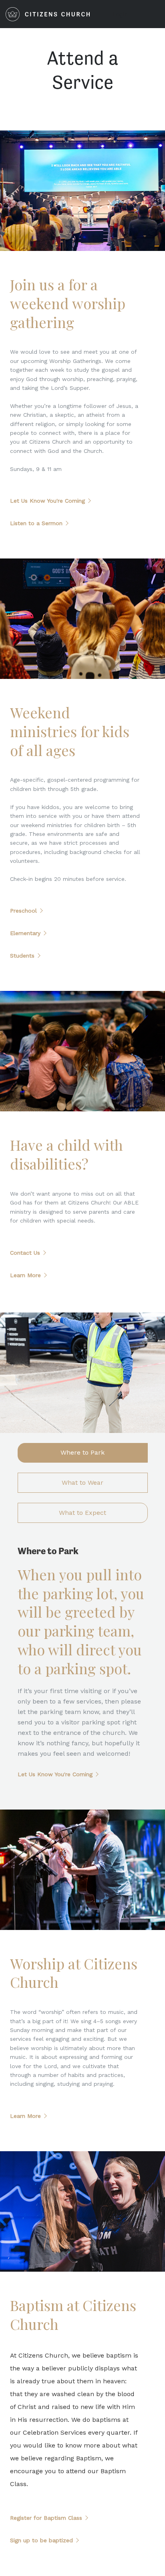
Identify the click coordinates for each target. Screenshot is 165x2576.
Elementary (25, 933)
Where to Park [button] (82, 1452)
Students (22, 956)
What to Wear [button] (82, 1483)
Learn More (25, 1275)
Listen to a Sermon (36, 523)
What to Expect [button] (82, 1513)
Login (120, 14)
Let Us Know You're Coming (47, 501)
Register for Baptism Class (46, 2518)
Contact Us (25, 1253)
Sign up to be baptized (41, 2540)
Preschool (23, 911)
